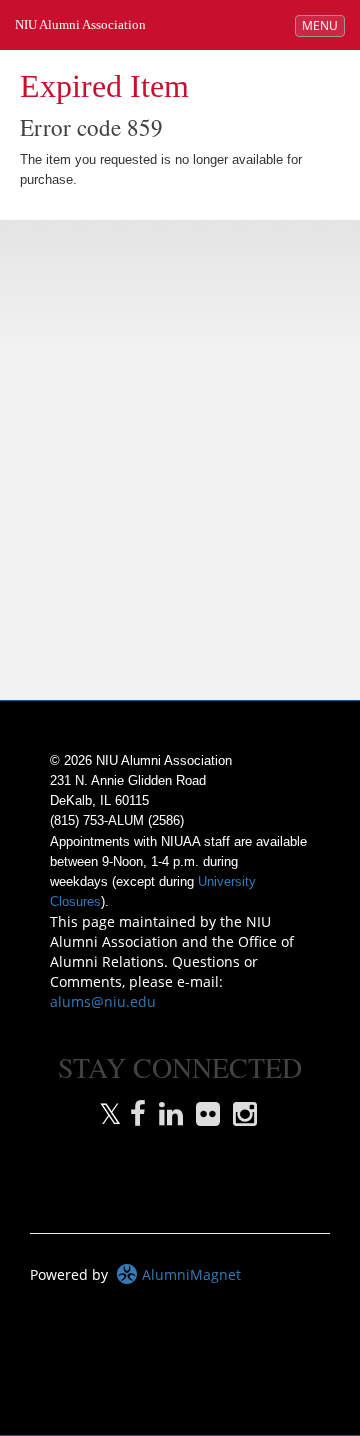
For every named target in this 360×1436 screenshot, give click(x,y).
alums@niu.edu (103, 1001)
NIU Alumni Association (80, 24)
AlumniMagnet (189, 1274)
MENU (323, 25)
